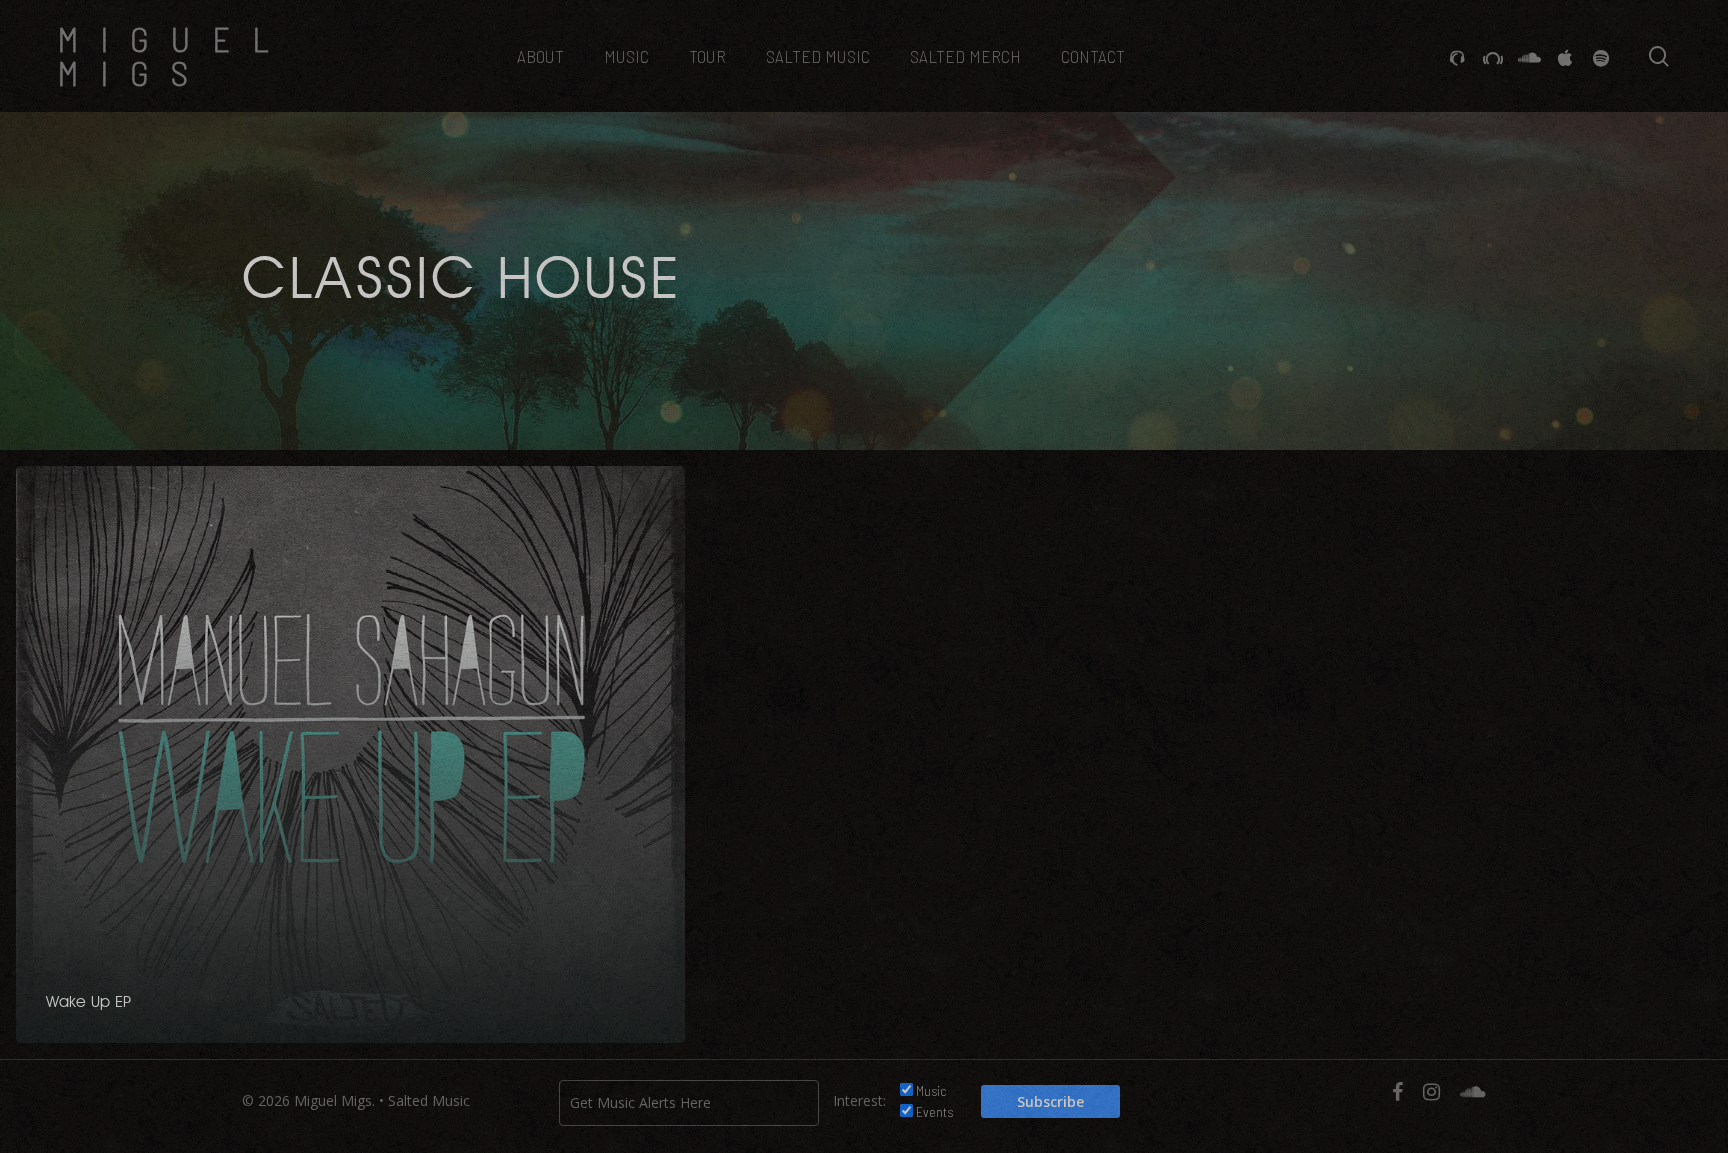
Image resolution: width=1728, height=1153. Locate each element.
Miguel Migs (174, 56)
